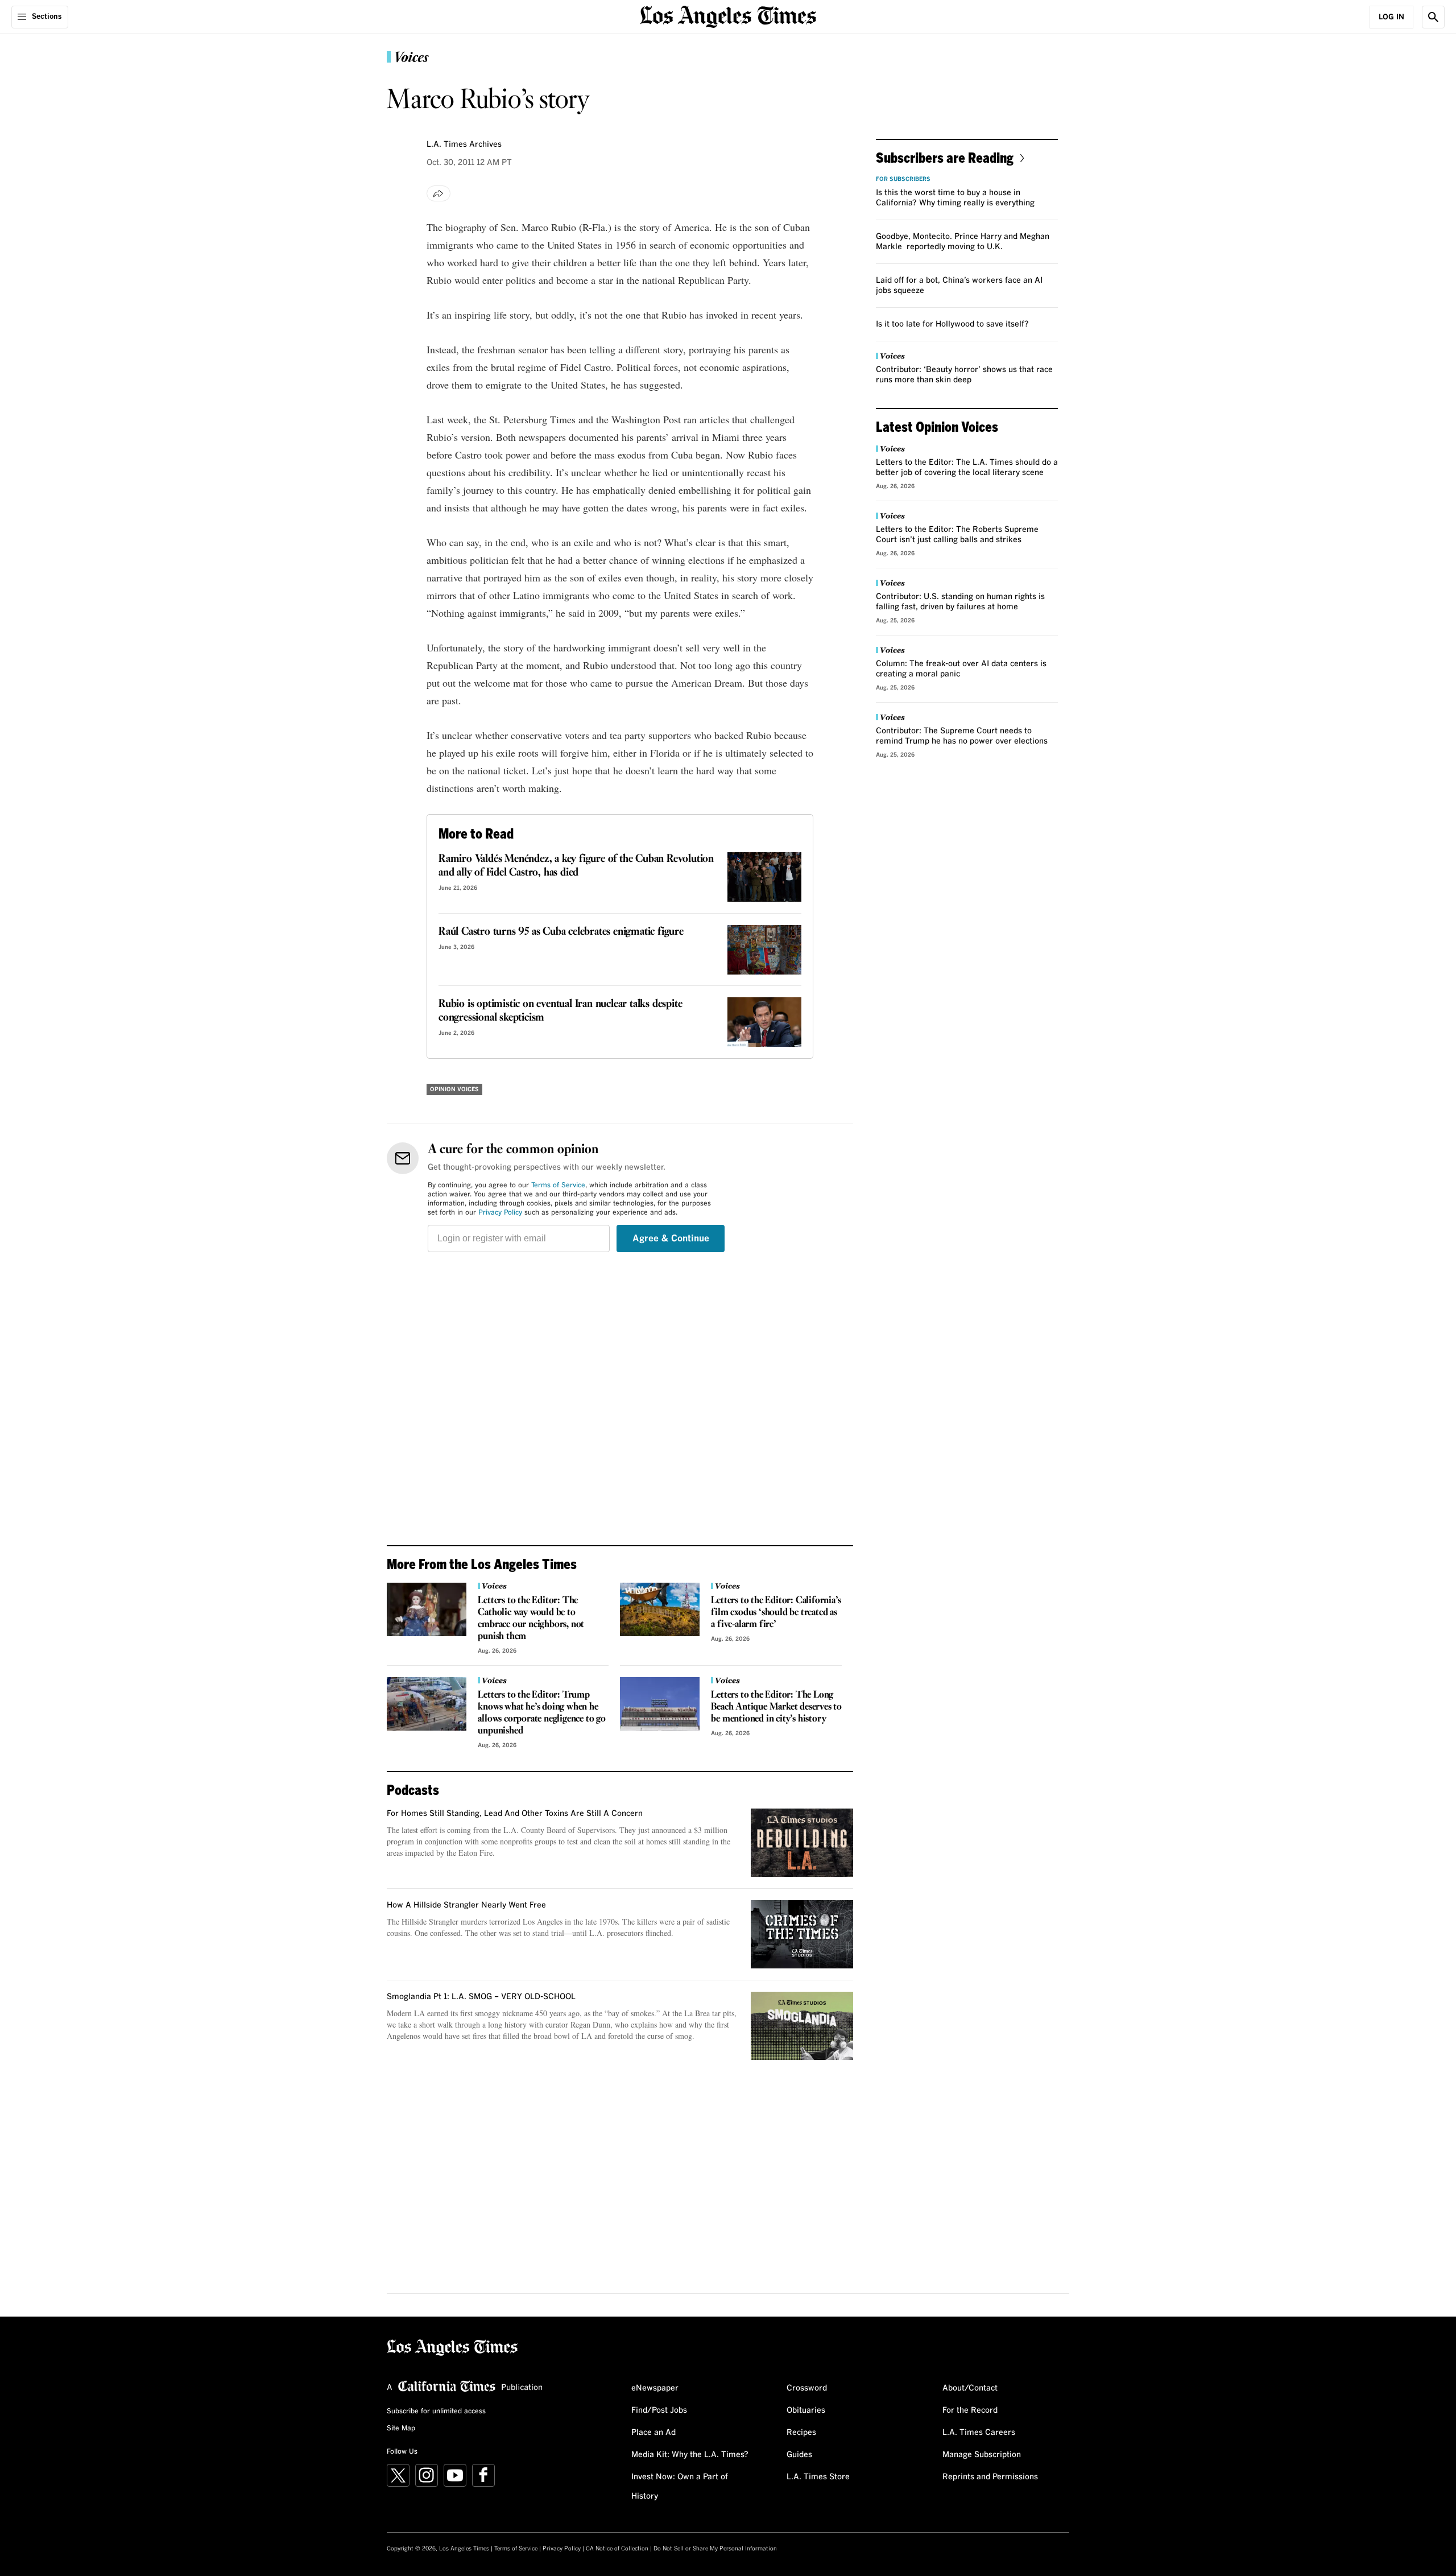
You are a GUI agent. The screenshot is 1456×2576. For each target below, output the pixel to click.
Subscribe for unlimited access (436, 2412)
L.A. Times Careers (979, 2433)
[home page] (728, 16)
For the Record (970, 2410)
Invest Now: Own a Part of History (680, 2487)
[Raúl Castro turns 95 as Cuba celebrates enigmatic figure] (764, 950)
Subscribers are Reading (945, 157)
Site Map (401, 2429)
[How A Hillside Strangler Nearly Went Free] (802, 1934)
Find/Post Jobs (659, 2410)
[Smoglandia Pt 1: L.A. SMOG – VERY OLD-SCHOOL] (802, 2026)
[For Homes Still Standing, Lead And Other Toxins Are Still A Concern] (802, 1843)
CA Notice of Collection (617, 2549)
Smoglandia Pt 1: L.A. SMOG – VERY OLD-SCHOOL (481, 1997)
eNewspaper (655, 2388)
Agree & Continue (671, 1239)
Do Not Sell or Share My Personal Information (715, 2549)
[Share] (439, 193)
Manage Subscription (982, 2455)
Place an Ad (653, 2433)
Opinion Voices (454, 1089)
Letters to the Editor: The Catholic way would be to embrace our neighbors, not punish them (531, 1619)
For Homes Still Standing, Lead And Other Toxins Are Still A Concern (515, 1814)
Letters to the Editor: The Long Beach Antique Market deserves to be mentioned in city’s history (776, 1707)
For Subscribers (903, 179)
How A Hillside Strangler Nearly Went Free (466, 1905)
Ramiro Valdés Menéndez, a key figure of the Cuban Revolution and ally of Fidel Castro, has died (576, 866)
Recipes (801, 2433)
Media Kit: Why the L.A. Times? (690, 2455)
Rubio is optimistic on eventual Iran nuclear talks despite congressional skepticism (560, 1011)
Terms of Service (558, 1186)
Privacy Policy (500, 1213)
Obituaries (806, 2410)
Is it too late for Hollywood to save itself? (952, 324)
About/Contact (970, 2388)
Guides (799, 2455)
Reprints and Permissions (990, 2477)
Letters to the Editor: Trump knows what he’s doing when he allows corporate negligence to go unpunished (541, 1713)
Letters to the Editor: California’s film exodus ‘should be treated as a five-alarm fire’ (776, 1613)
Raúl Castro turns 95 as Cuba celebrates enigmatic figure (561, 932)
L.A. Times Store (818, 2477)
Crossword (807, 2388)
